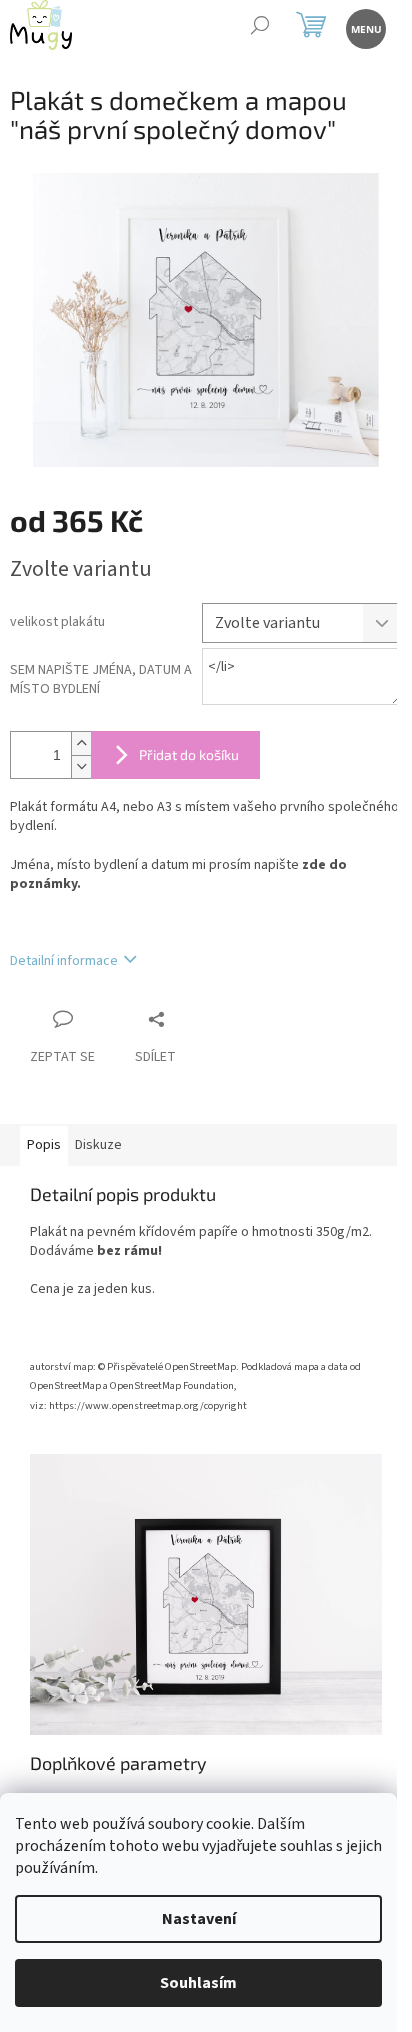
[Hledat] (259, 27)
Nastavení (199, 1919)
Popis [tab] (44, 1145)
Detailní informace (64, 961)
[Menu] (364, 27)
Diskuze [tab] (98, 1145)
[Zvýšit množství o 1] (81, 743)
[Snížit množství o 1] (81, 766)
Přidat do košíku (189, 754)
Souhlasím (198, 1983)
